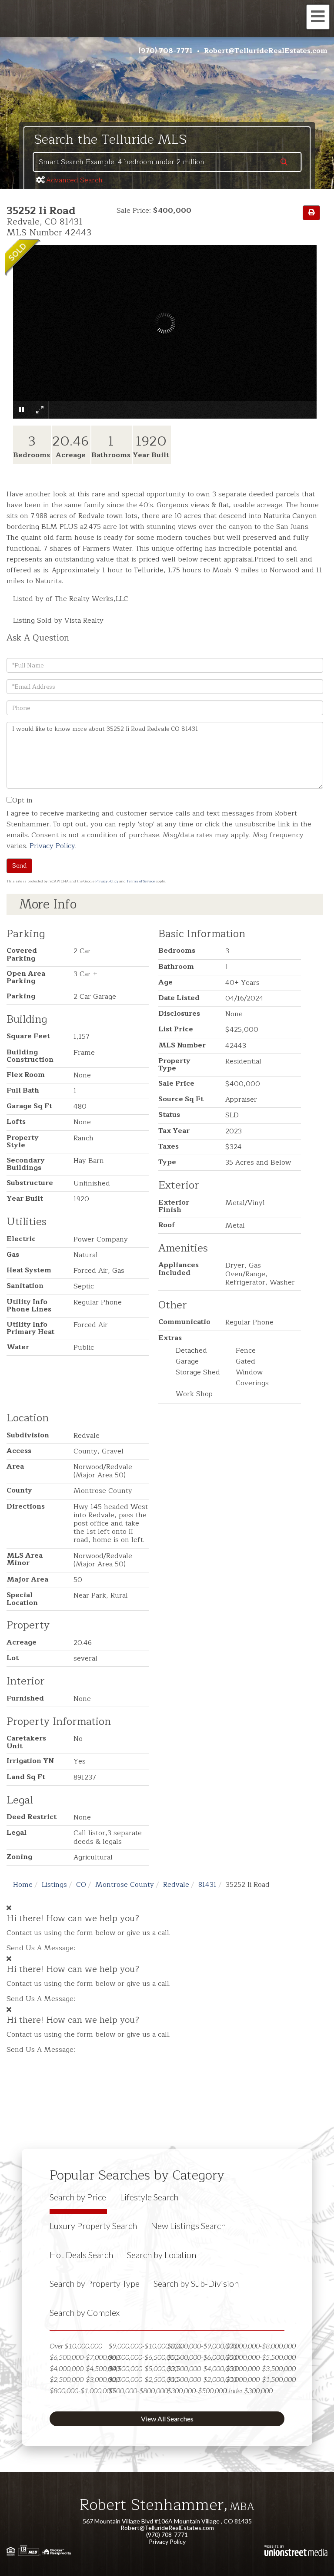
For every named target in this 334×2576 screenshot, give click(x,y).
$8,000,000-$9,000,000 (202, 2346)
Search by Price (78, 2197)
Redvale (176, 1885)
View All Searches (167, 2419)
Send (19, 866)
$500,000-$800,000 (138, 2390)
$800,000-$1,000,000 (82, 2390)
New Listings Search (188, 2226)
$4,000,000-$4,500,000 (85, 2368)
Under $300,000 (249, 2390)
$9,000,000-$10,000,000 (145, 2346)
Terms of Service (141, 881)
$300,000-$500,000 (197, 2390)
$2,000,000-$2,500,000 (143, 2379)
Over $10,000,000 (76, 2346)
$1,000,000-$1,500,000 (261, 2379)
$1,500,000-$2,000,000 (202, 2379)
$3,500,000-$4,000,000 (202, 2368)
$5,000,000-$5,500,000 (261, 2357)
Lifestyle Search (149, 2197)
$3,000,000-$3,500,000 (261, 2368)
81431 (207, 1885)
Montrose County (125, 1885)
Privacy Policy (52, 846)
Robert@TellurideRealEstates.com (266, 51)
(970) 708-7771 (165, 51)
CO (81, 1885)
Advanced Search (74, 180)
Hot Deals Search (81, 2255)
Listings (54, 1885)
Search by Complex (85, 2312)
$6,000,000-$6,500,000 (143, 2357)
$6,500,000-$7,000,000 (85, 2357)
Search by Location (162, 2255)
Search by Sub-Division (196, 2283)
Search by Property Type (95, 2283)
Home (23, 1885)
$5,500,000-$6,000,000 (202, 2357)
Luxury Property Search (93, 2226)
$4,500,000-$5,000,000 (143, 2368)
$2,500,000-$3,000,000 (85, 2379)
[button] (284, 163)
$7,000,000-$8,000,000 (261, 2346)
